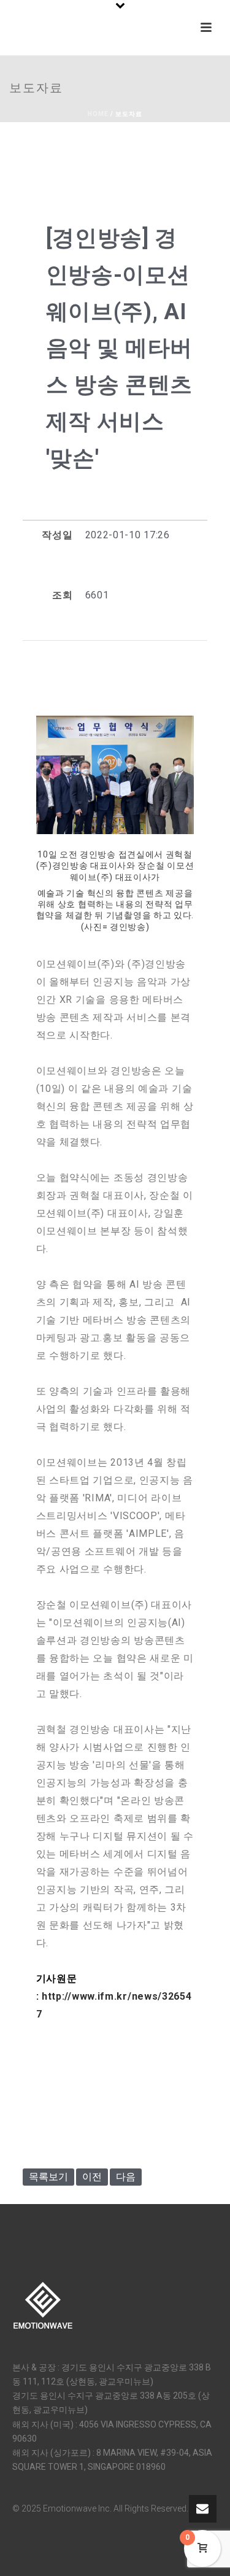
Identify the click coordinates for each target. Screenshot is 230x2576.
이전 (92, 2177)
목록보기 (48, 2177)
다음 (126, 2177)
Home (98, 114)
